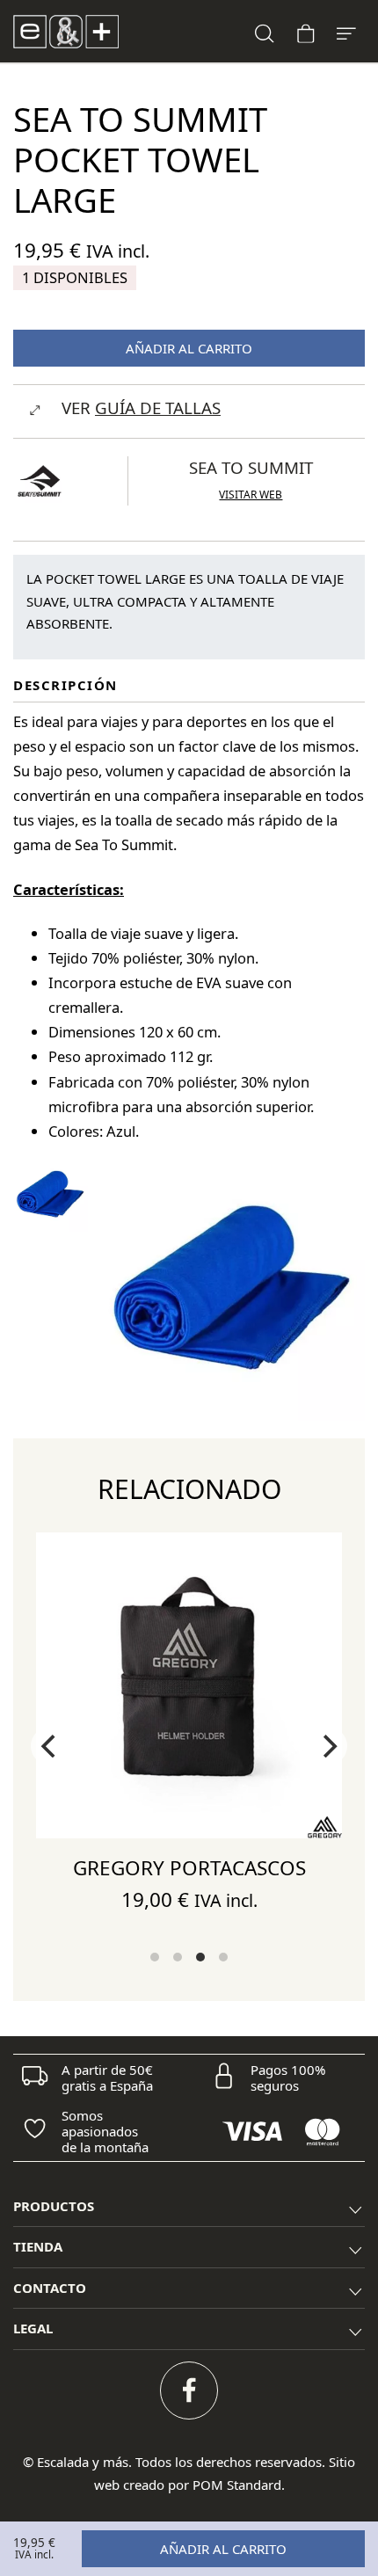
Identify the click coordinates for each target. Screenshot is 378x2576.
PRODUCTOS (54, 2206)
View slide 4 (223, 1957)
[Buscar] (265, 31)
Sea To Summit (251, 467)
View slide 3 (200, 1957)
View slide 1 (155, 1957)
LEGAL (33, 2328)
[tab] (189, 2207)
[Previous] (50, 1746)
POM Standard (237, 2485)
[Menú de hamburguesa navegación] (346, 31)
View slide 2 (178, 1957)
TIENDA (38, 2246)
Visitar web (251, 495)
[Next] (328, 1746)
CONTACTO (50, 2288)
